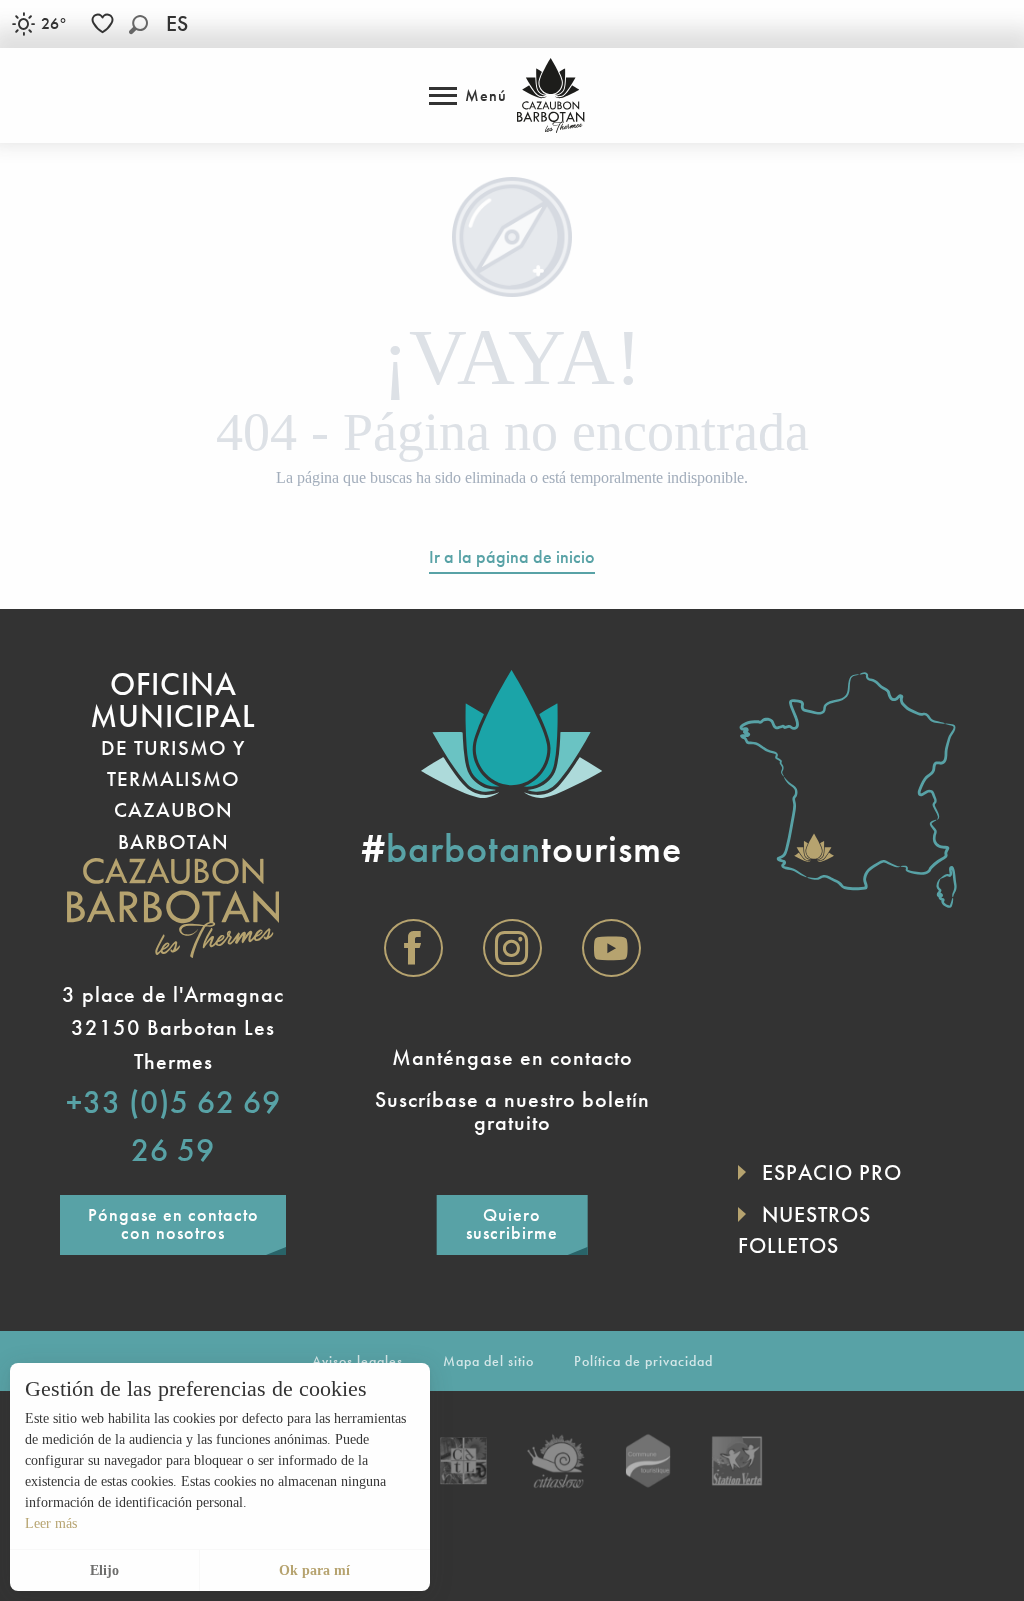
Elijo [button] (104, 1570)
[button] (138, 24)
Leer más (51, 1523)
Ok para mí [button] (314, 1570)
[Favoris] (105, 23)
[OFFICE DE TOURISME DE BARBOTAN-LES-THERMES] (550, 95)
